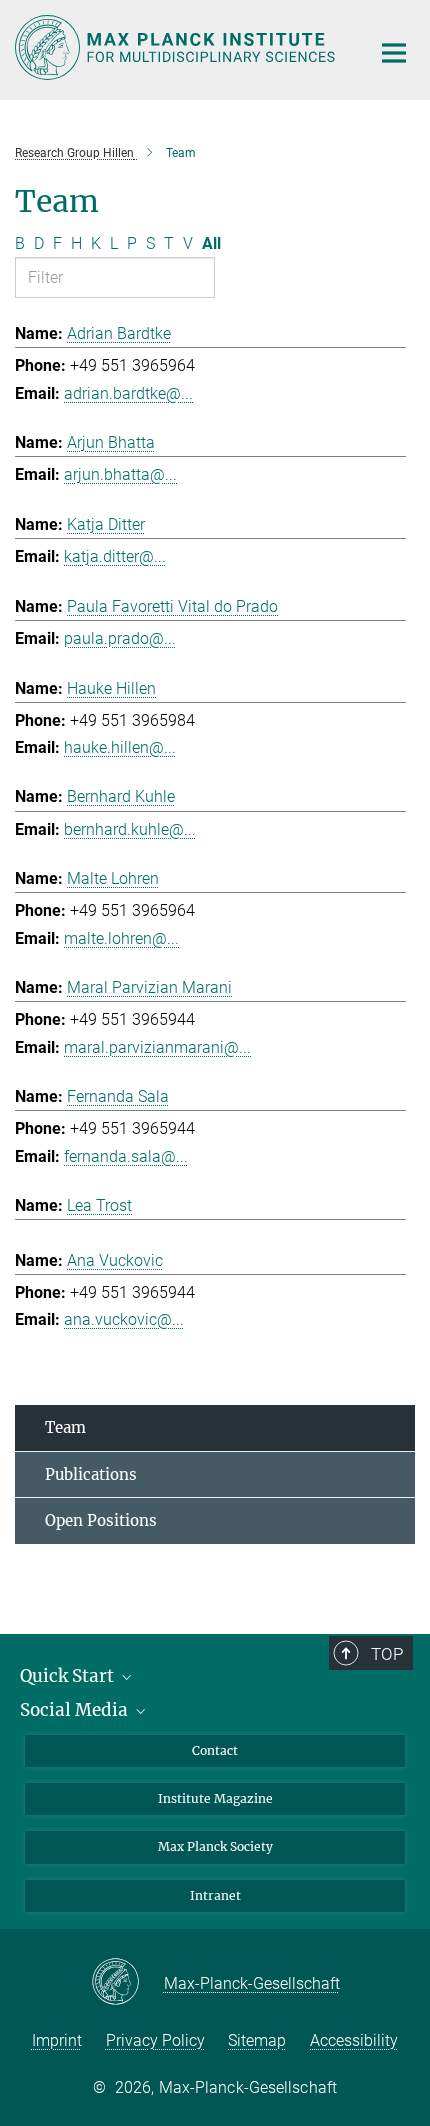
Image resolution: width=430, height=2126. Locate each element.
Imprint (57, 2040)
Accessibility (354, 2040)
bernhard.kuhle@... (130, 829)
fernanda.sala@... (126, 1156)
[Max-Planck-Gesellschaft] (127, 1983)
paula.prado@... (120, 638)
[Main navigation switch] (394, 53)
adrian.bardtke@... (128, 393)
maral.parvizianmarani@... (157, 1047)
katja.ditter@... (115, 556)
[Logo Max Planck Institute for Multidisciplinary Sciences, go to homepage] (177, 47)
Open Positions (101, 1520)
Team (65, 1427)
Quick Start (69, 1676)
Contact (215, 1750)
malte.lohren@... (121, 938)
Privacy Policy (155, 2040)
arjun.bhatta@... (120, 474)
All (211, 243)
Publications (91, 1474)
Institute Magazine (215, 1798)
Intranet (215, 1895)
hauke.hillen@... (120, 747)
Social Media (76, 1710)
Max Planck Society (215, 1846)
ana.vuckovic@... (124, 1319)
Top (387, 1654)
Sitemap (257, 2040)
